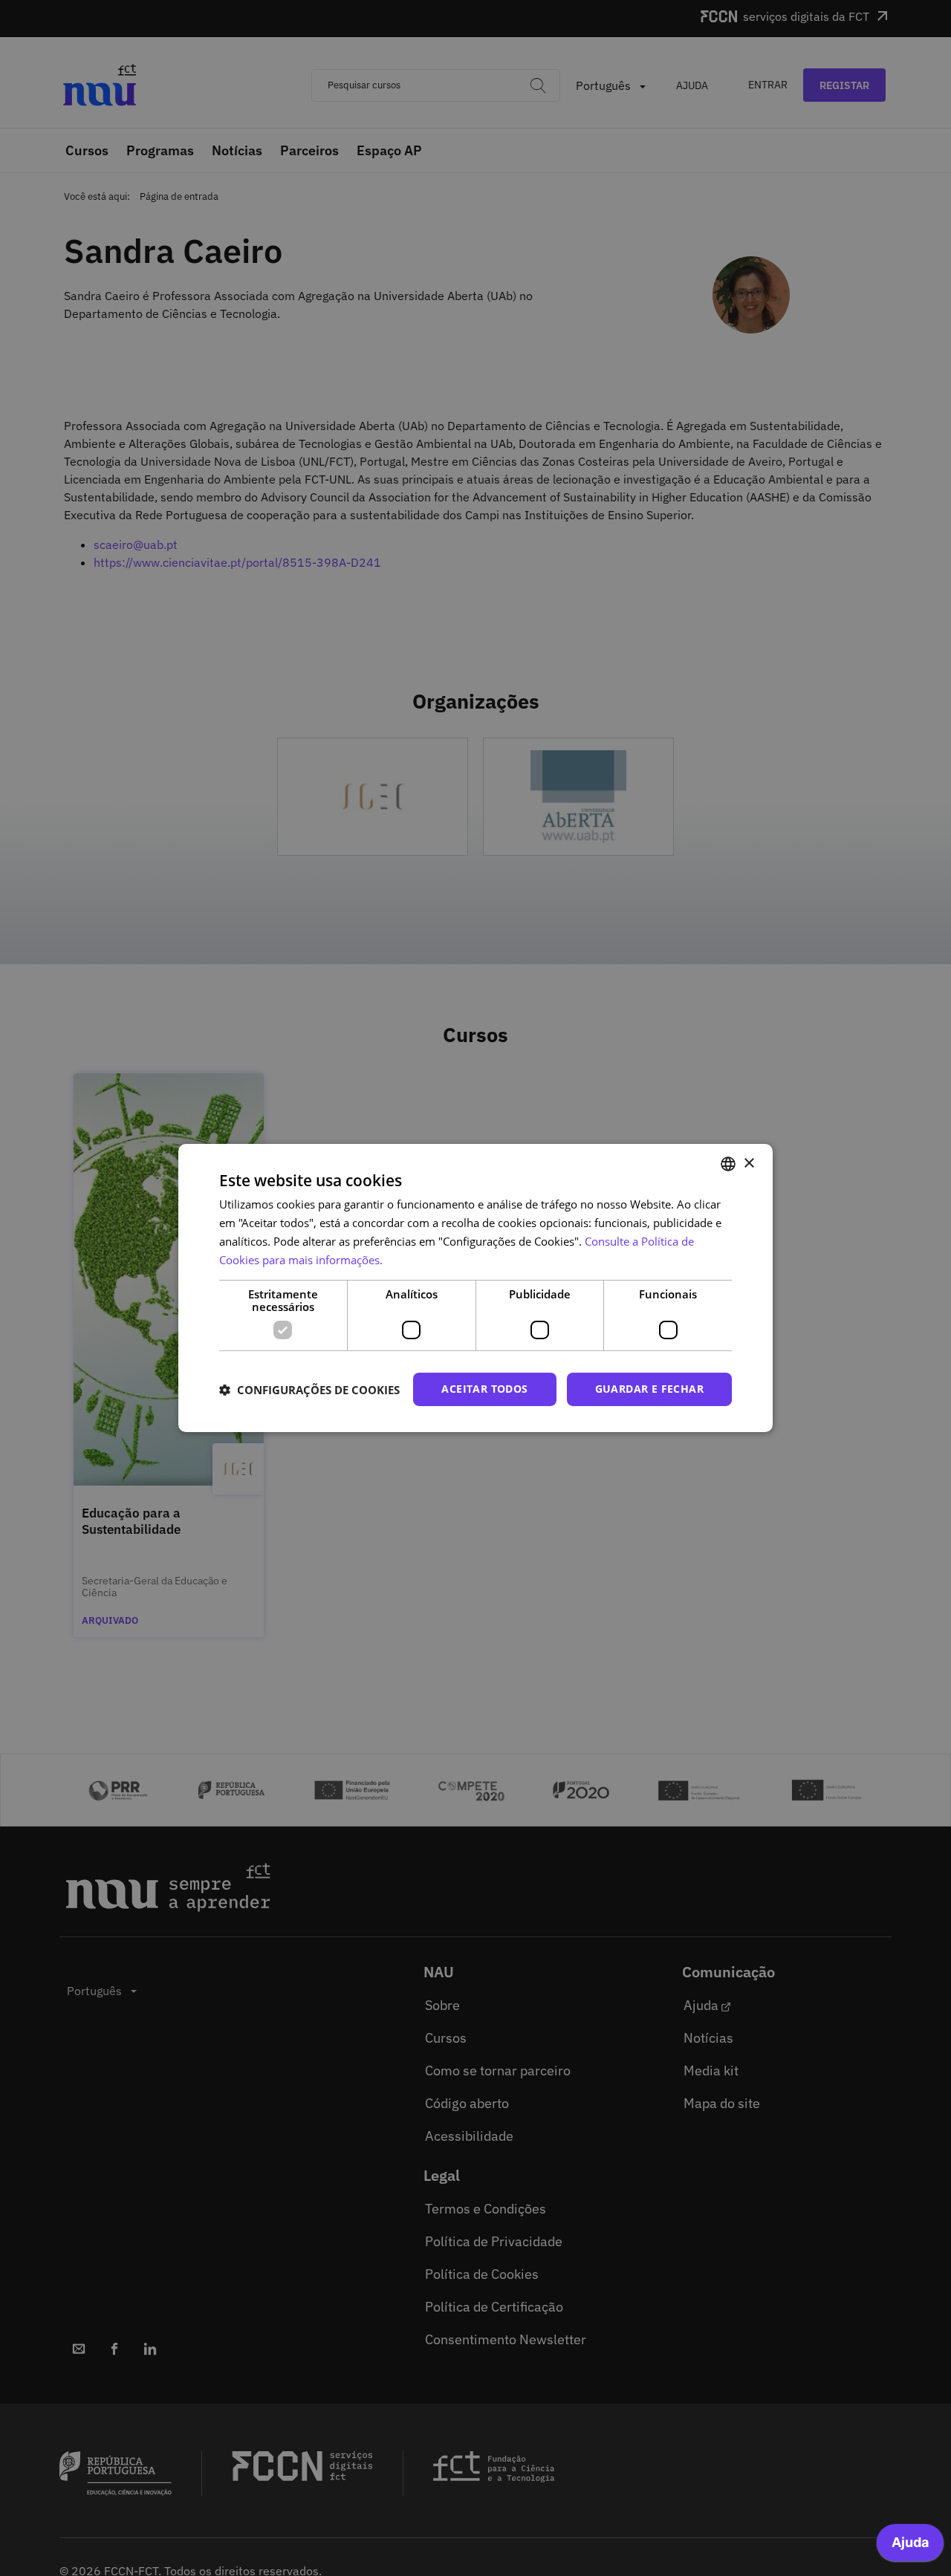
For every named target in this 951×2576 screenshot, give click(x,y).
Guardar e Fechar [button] (649, 1389)
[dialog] (475, 1288)
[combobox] (728, 1164)
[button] (309, 1390)
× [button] (749, 1163)
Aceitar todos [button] (484, 1389)
